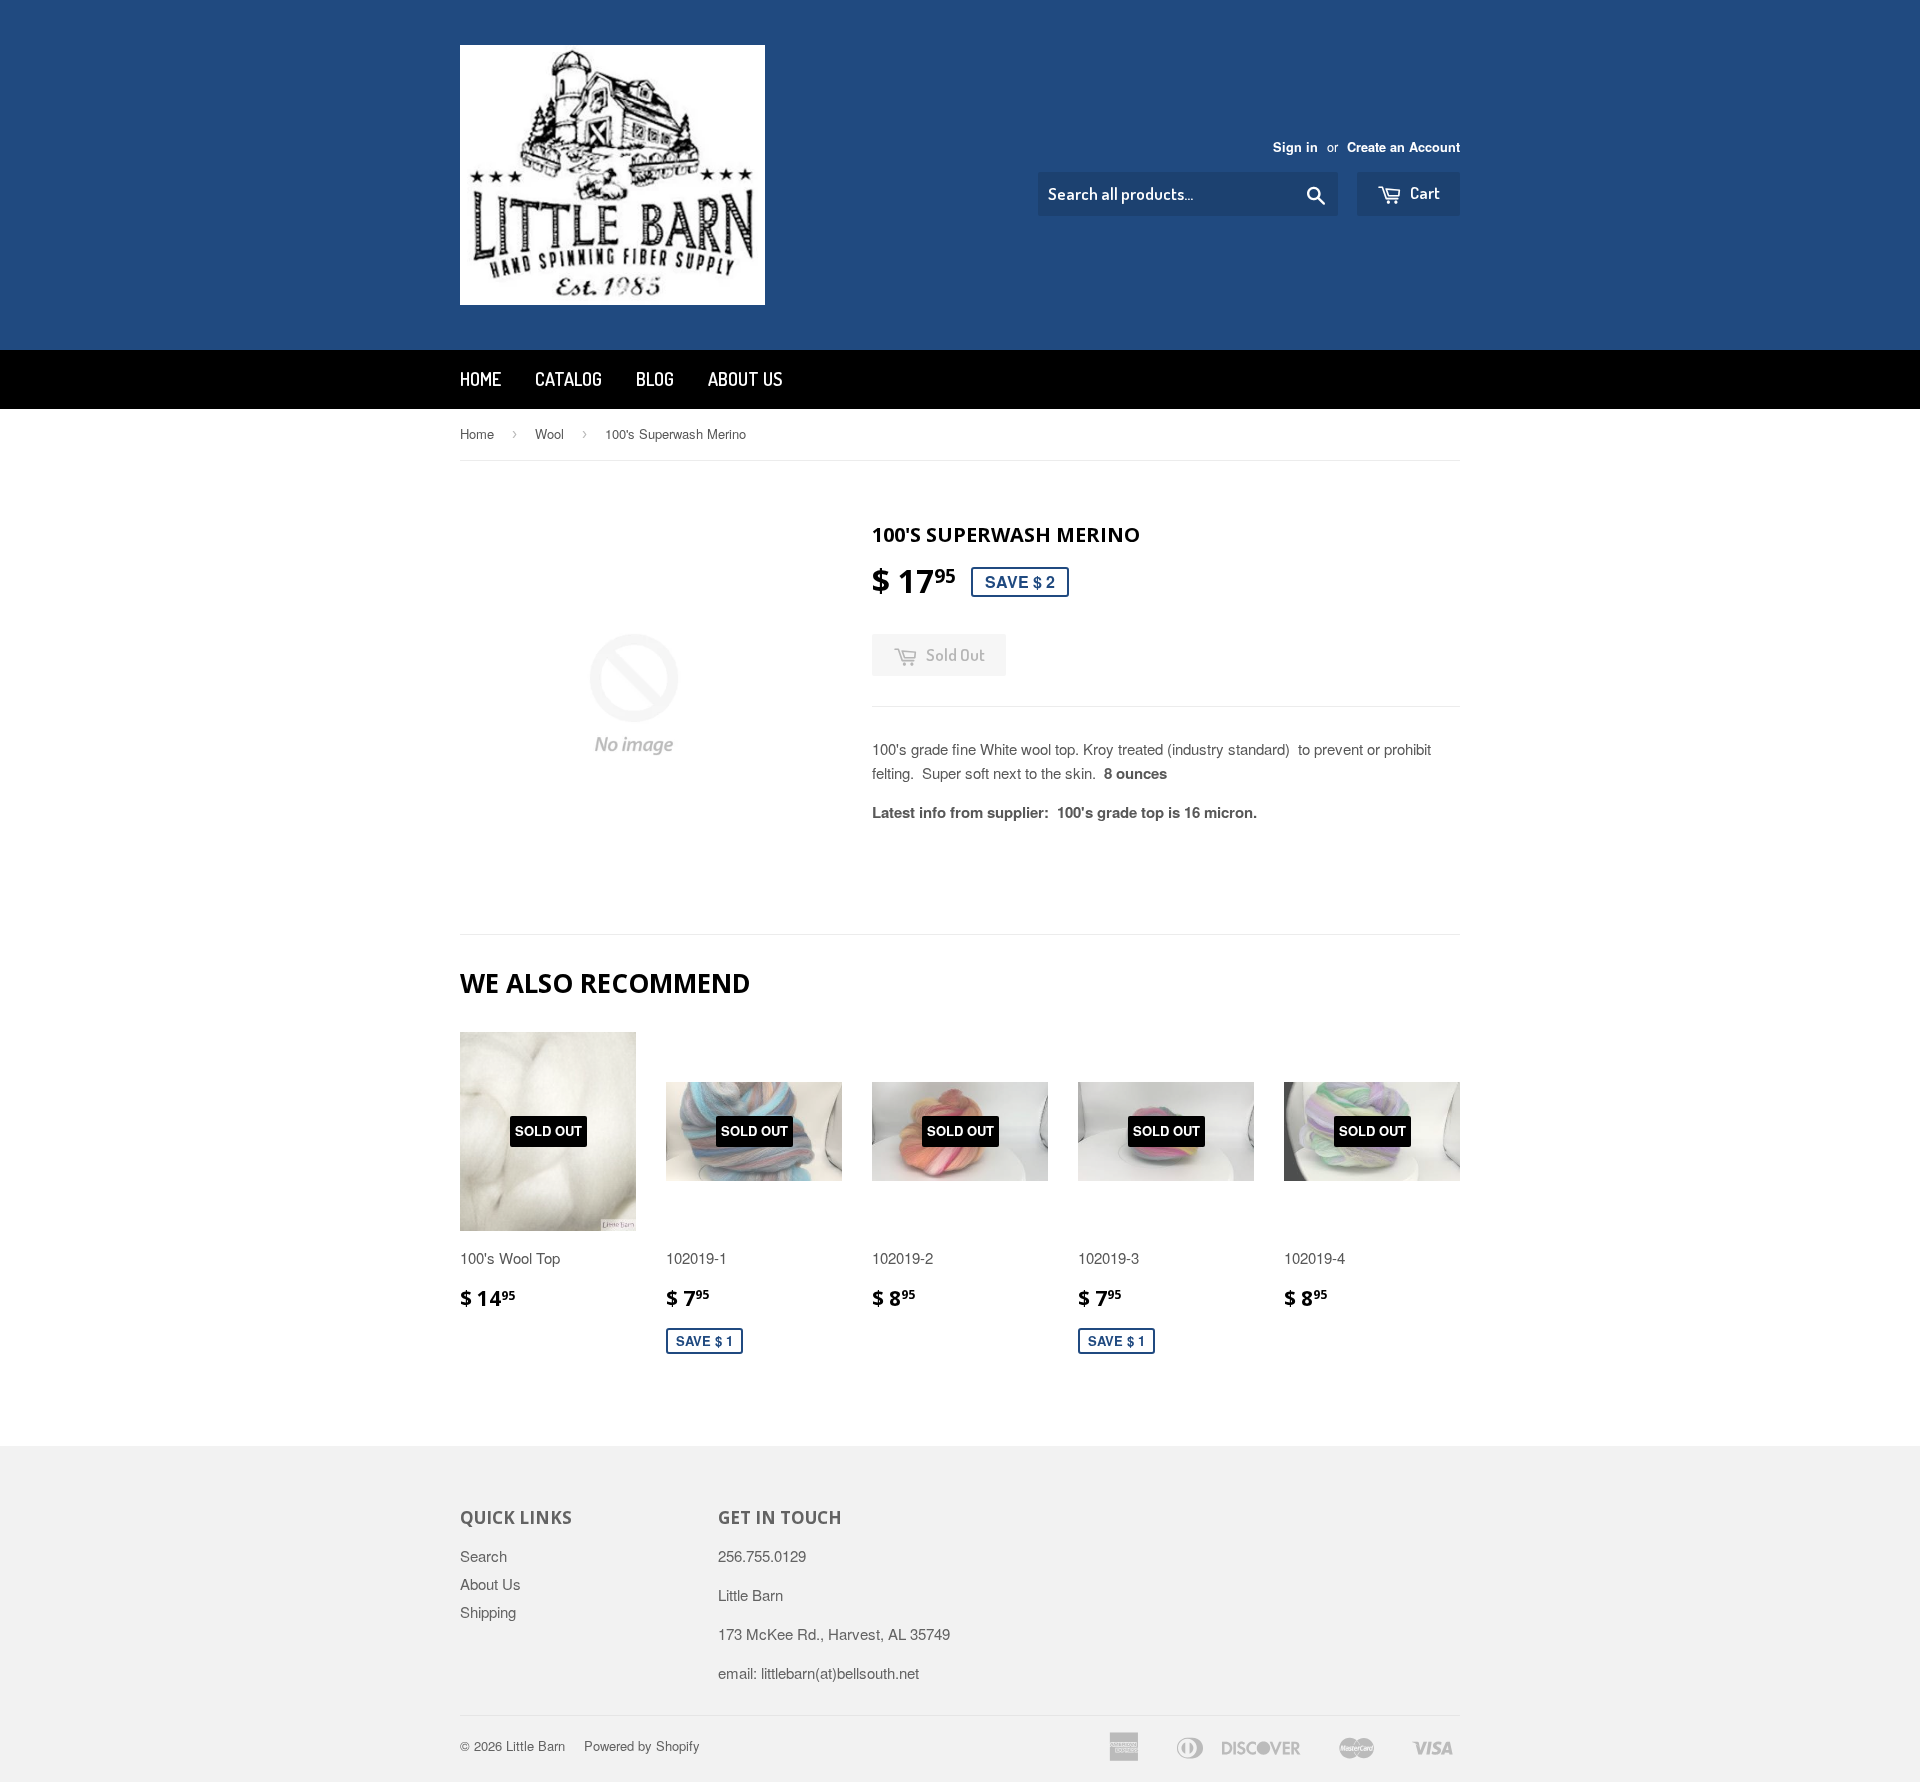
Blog (655, 379)
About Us (745, 379)
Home (480, 379)
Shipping (488, 1611)
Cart (1423, 192)
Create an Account (1403, 147)
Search (483, 1555)
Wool (549, 433)
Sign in (1295, 147)
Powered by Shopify (642, 1745)
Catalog (568, 379)
